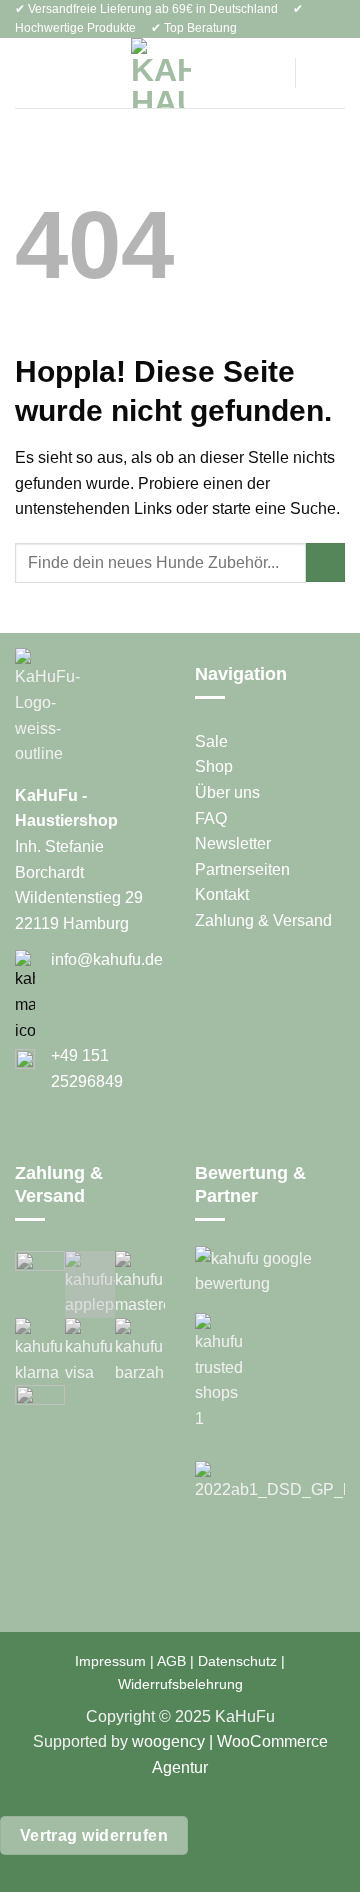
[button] (27, 73)
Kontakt (222, 894)
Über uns (227, 792)
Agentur (180, 1767)
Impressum (110, 1661)
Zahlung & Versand (263, 920)
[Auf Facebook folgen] (27, 1139)
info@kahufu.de (107, 959)
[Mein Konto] (264, 73)
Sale (211, 741)
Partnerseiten (242, 869)
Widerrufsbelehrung (180, 1684)
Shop (214, 766)
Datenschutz (237, 1661)
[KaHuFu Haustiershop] (161, 73)
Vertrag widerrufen (94, 1835)
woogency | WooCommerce (230, 1741)
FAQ (211, 818)
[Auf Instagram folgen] (52, 1139)
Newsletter (233, 843)
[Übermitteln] (325, 562)
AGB (171, 1661)
